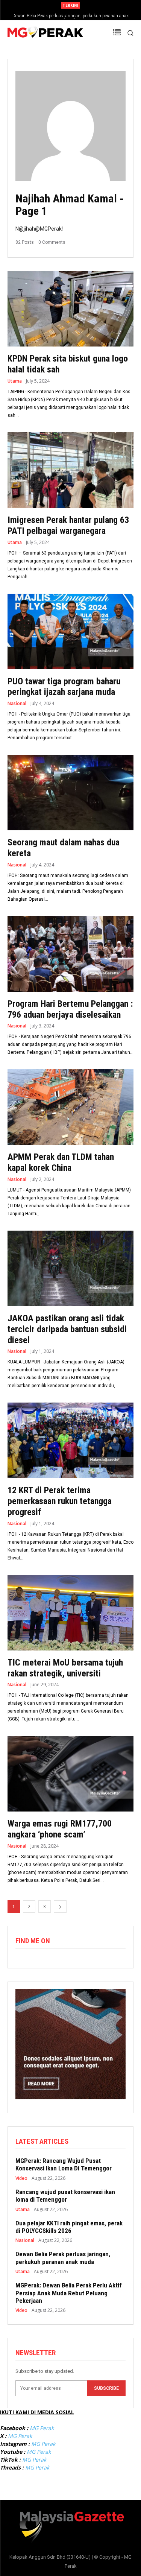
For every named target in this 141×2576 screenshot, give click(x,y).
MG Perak (42, 2428)
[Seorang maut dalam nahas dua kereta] (70, 793)
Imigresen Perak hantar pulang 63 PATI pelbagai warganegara (68, 525)
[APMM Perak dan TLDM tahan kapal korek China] (70, 1107)
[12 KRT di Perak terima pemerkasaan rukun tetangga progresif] (70, 1440)
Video (21, 2178)
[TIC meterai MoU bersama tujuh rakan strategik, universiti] (70, 1613)
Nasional (17, 704)
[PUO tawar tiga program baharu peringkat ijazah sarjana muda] (70, 631)
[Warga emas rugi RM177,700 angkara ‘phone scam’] (70, 1774)
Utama (15, 381)
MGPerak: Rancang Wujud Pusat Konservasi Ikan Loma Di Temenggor (64, 2164)
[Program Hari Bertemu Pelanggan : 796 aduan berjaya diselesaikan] (70, 954)
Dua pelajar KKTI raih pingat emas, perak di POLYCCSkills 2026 (69, 2227)
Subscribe (106, 2388)
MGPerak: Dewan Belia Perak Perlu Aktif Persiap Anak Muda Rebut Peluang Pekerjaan (69, 2293)
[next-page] (60, 1907)
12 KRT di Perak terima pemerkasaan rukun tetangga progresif (60, 1501)
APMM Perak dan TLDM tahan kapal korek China (61, 1162)
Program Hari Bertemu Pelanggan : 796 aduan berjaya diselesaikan (70, 1009)
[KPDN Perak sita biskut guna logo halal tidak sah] (70, 309)
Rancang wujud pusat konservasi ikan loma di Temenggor (65, 2196)
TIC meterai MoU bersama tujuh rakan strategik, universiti (65, 1668)
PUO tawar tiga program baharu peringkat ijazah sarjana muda (64, 687)
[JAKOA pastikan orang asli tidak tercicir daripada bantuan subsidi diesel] (70, 1268)
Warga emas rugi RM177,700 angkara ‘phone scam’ (60, 1829)
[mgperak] (45, 33)
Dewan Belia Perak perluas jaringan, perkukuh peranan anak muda (63, 2258)
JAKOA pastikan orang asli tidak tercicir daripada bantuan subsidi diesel (67, 1329)
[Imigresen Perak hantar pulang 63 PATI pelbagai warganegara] (70, 470)
